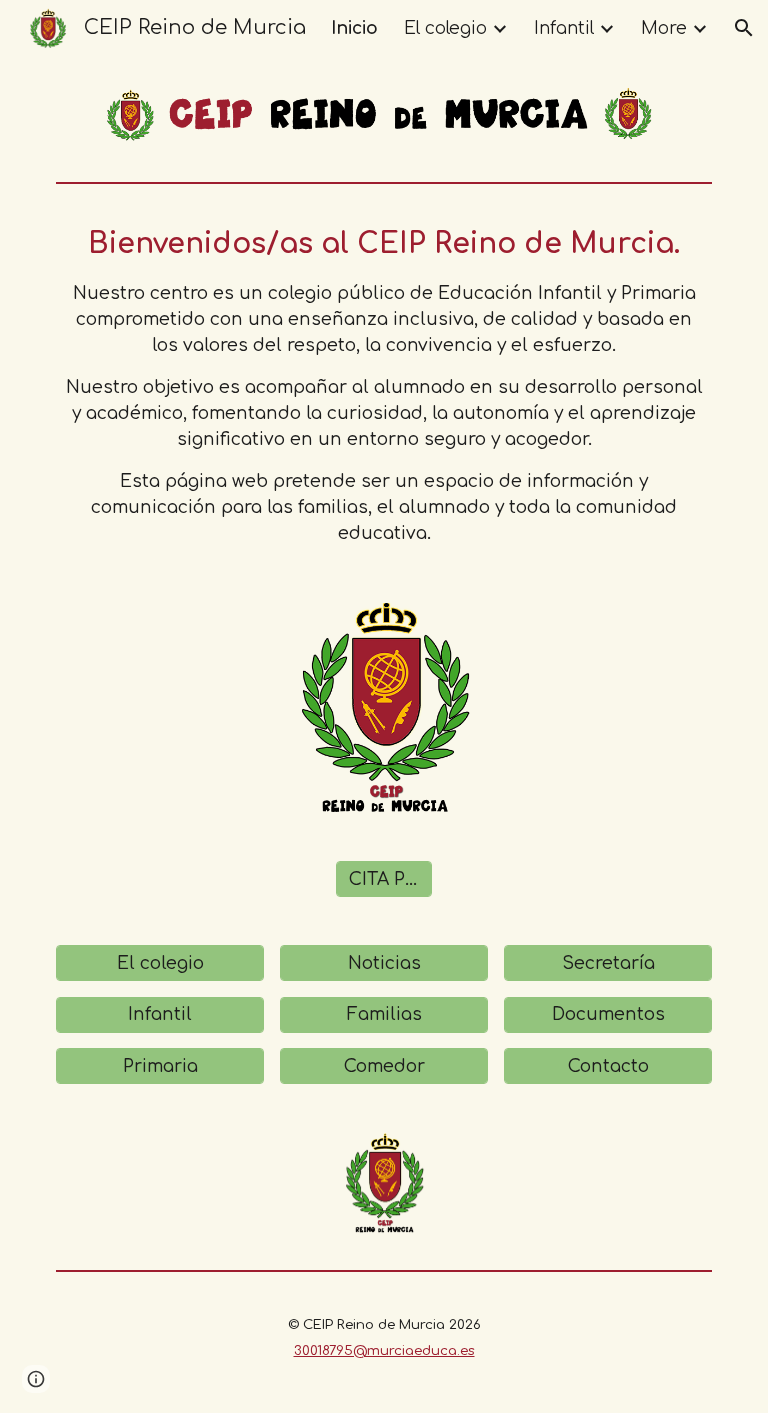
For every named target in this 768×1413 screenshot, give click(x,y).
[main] (383, 385)
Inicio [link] (354, 28)
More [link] (664, 28)
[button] (744, 28)
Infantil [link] (564, 28)
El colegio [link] (445, 28)
